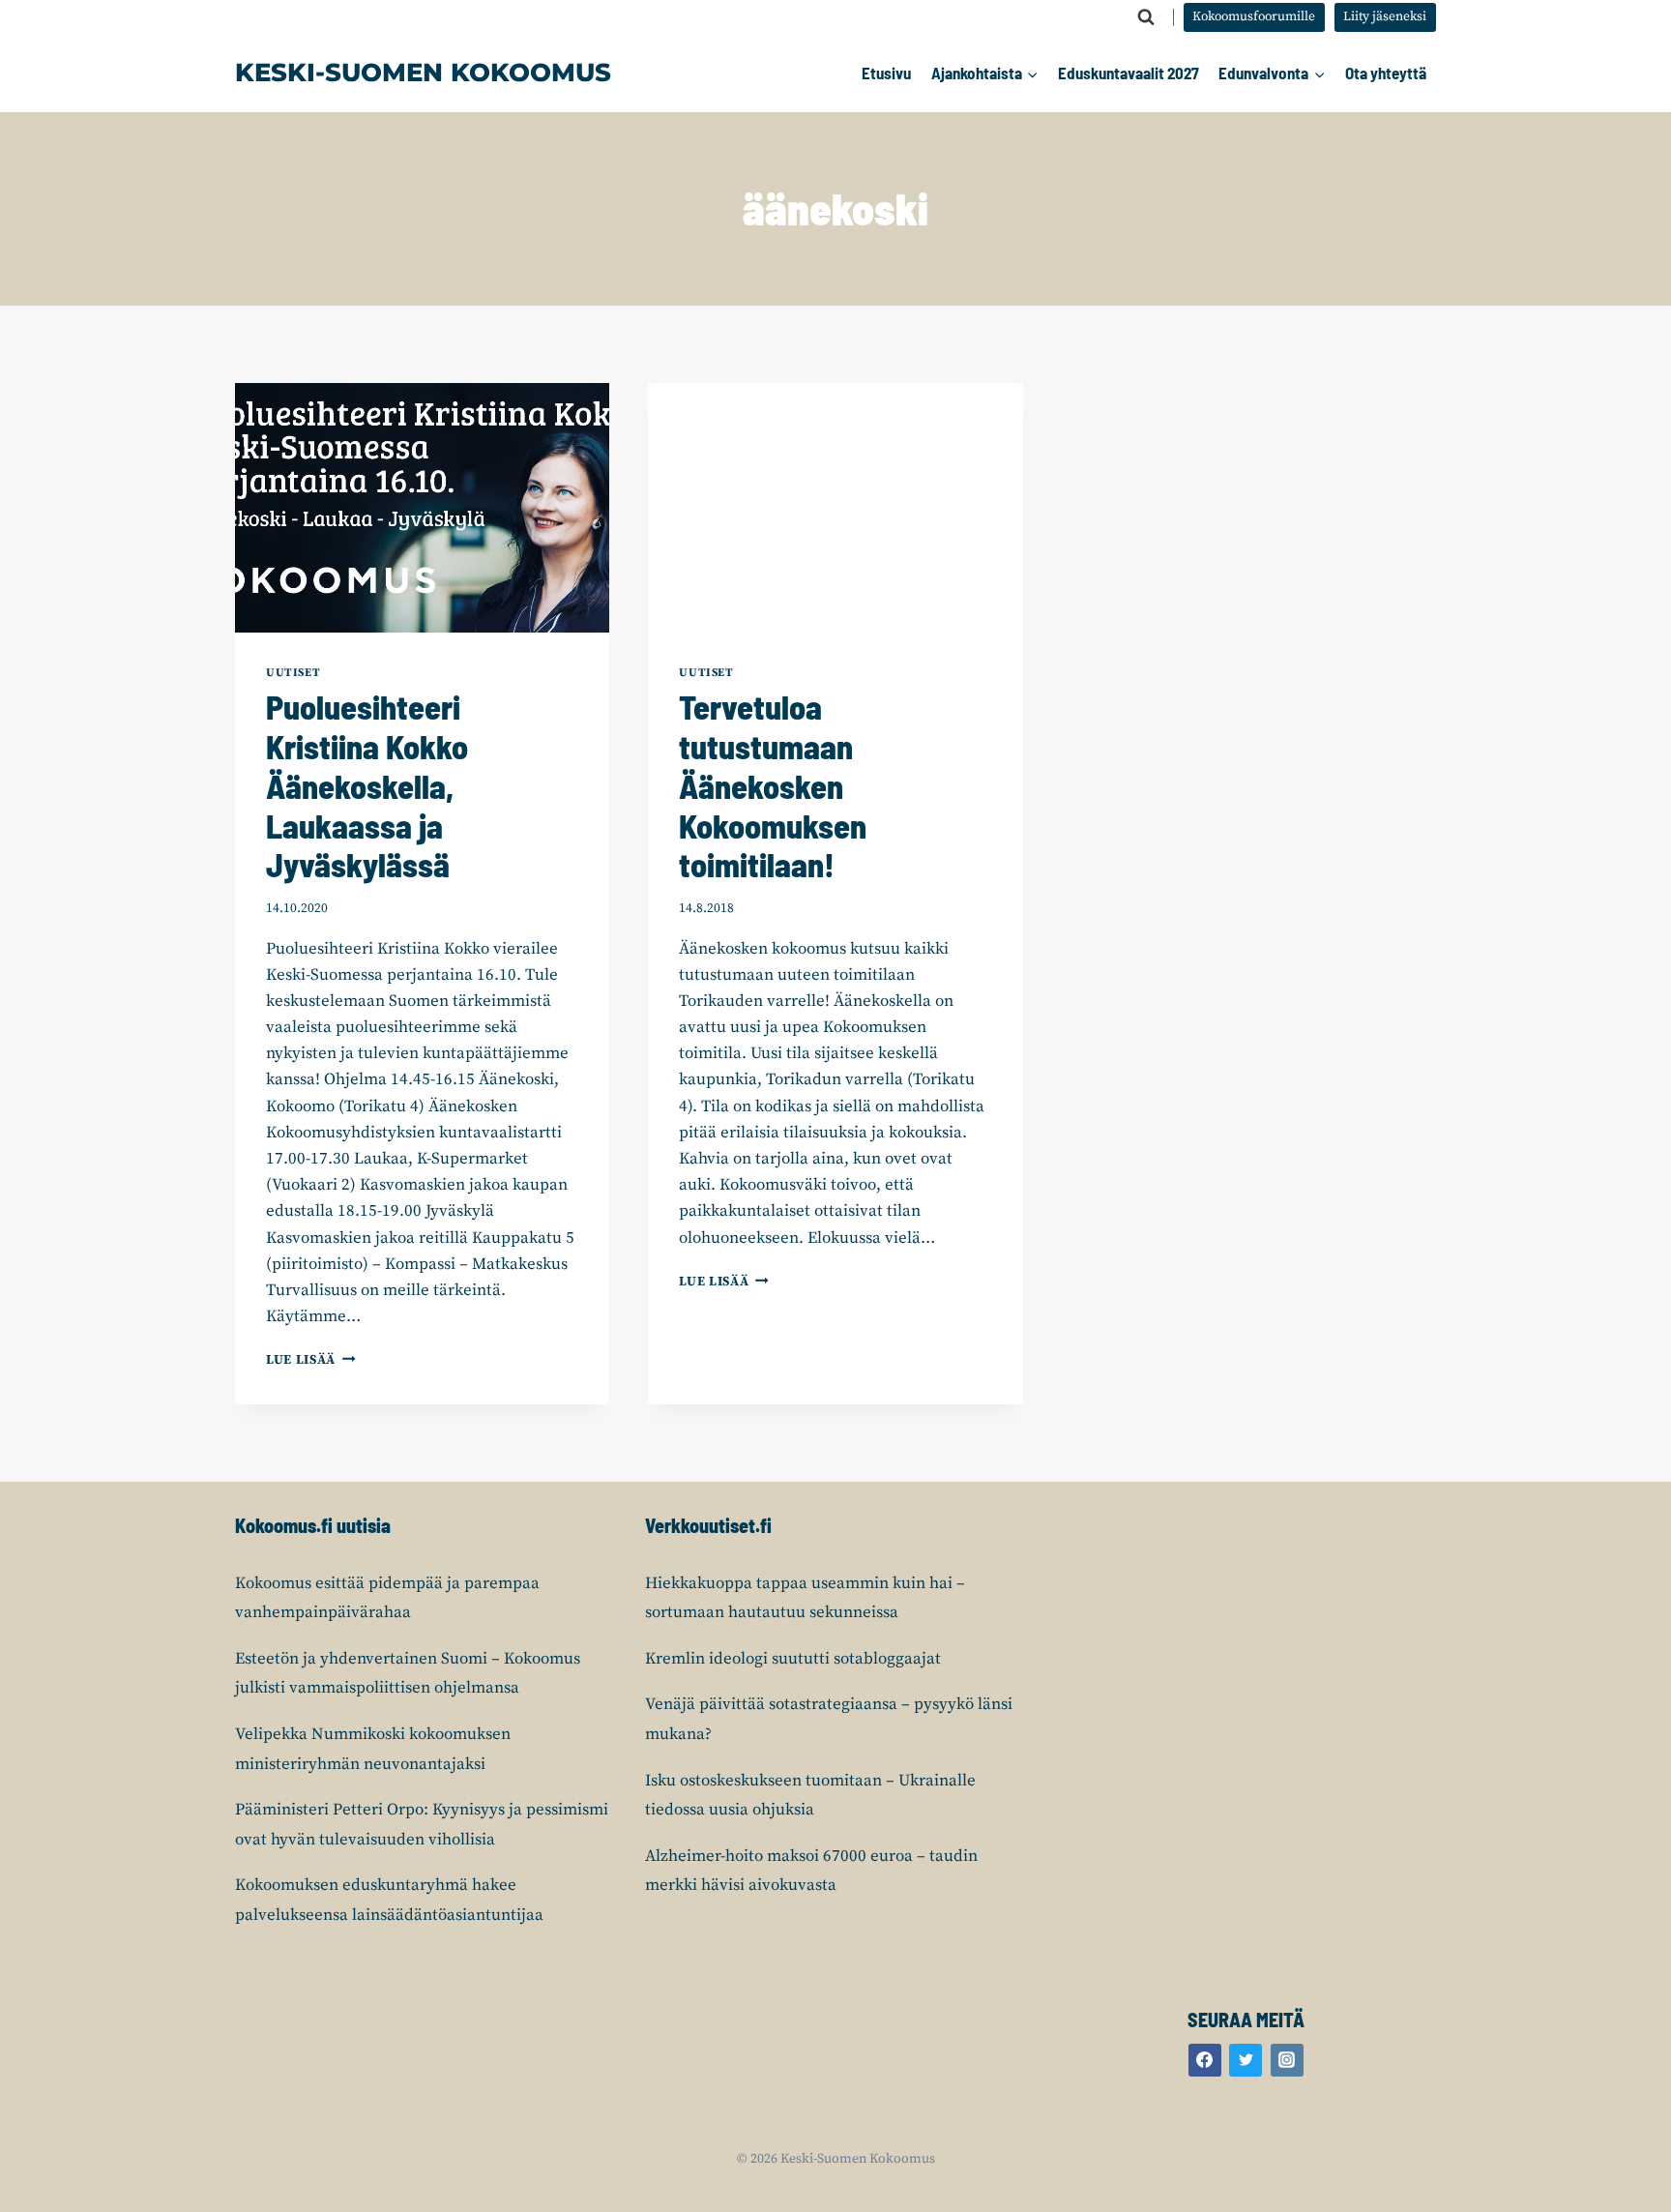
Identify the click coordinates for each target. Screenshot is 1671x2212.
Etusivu (886, 73)
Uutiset (293, 673)
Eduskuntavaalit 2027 (1129, 73)
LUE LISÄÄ (311, 1360)
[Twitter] (1246, 2060)
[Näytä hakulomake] (1146, 17)
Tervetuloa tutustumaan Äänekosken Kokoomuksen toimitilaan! (773, 785)
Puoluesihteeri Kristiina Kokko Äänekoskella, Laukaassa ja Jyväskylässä (367, 785)
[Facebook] (1205, 2060)
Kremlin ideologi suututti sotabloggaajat (793, 1659)
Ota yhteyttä (1386, 73)
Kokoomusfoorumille (1254, 17)
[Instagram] (1287, 2060)
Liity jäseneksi (1385, 17)
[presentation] (422, 508)
